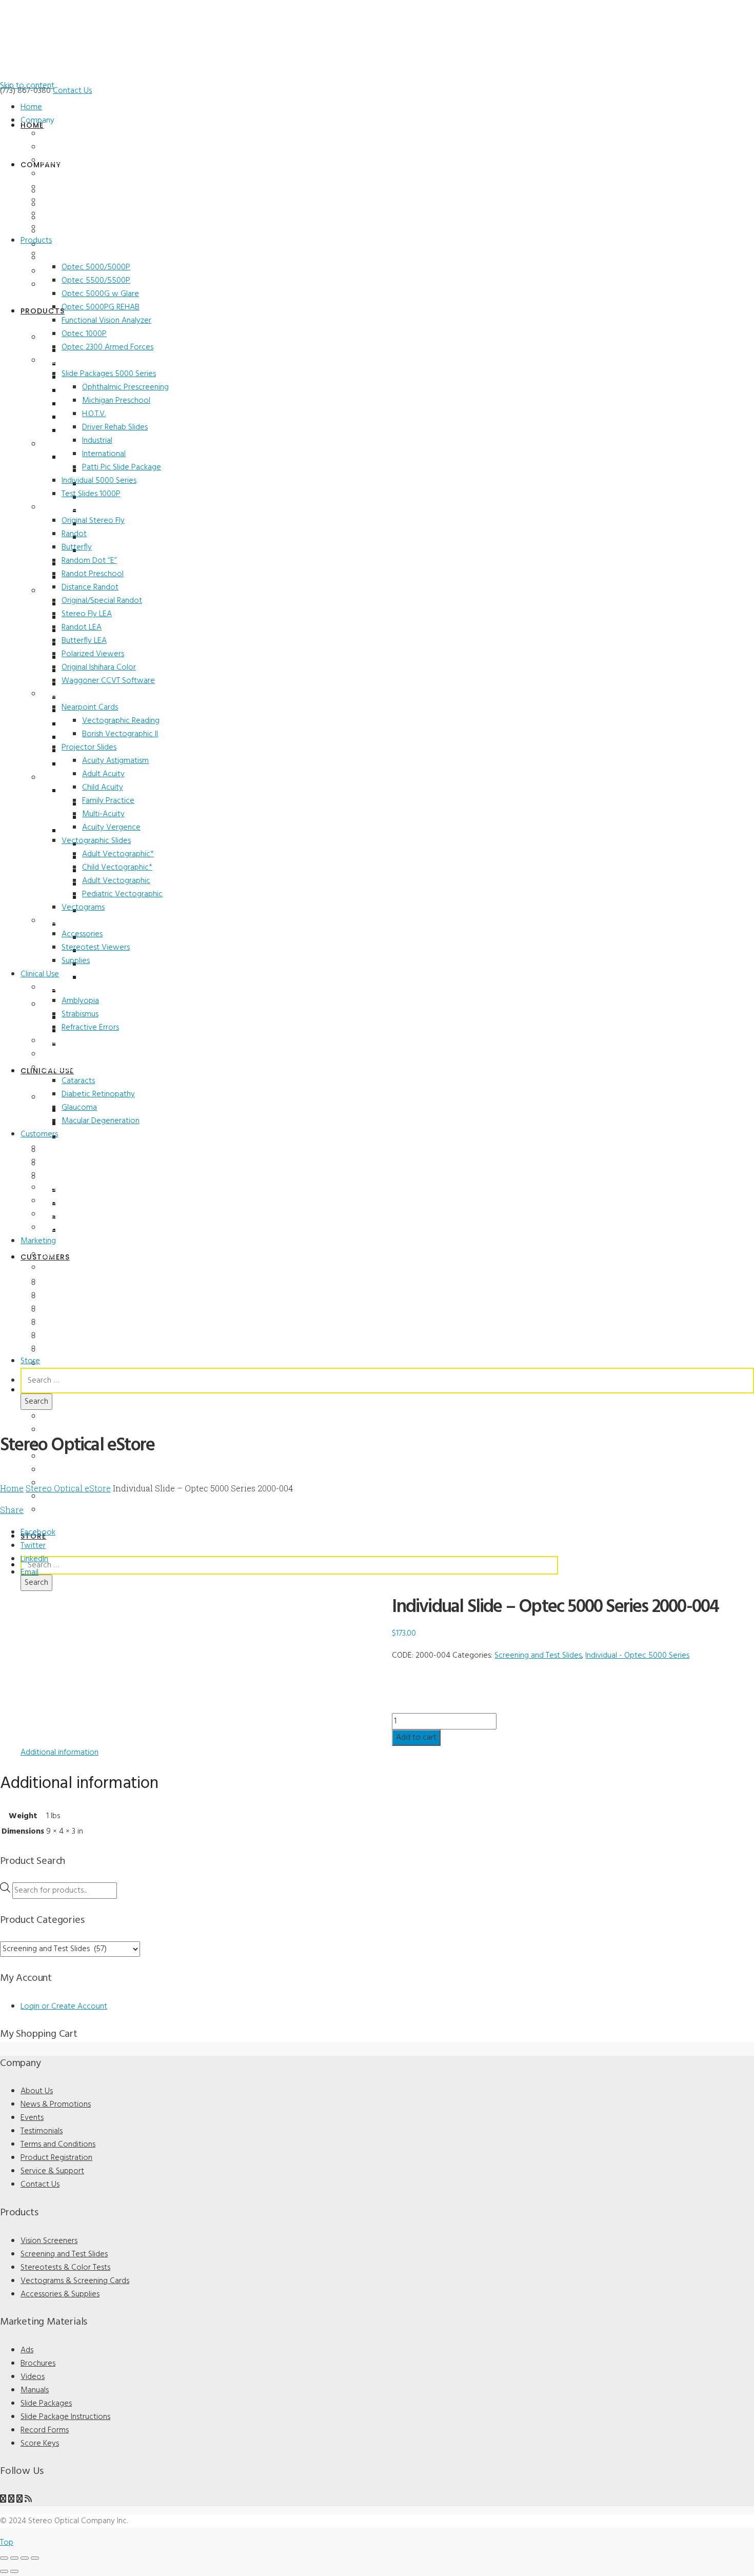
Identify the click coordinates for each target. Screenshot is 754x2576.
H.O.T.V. (94, 414)
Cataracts (78, 1081)
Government (62, 1228)
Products (36, 241)
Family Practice (108, 801)
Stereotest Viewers (96, 948)
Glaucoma (79, 1108)
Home (31, 107)
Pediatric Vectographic (122, 894)
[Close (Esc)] (35, 2558)
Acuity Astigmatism (115, 761)
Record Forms (64, 1334)
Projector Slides (89, 748)
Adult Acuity (103, 774)
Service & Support (71, 214)
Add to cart (416, 1738)
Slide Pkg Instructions (77, 1321)
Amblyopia (80, 1001)
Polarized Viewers (93, 654)
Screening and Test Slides (84, 361)
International (104, 454)
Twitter (33, 1546)
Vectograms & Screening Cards (75, 2281)
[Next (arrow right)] (14, 2571)
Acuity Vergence (111, 828)
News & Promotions (74, 147)
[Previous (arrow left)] (4, 2571)
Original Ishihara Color (99, 667)
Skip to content (27, 86)
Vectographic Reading (121, 721)
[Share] (25, 2558)
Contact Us (72, 91)
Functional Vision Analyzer (106, 321)
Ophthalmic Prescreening (125, 387)
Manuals (55, 1294)
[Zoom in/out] (4, 2558)
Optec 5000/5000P (96, 267)
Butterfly (77, 547)
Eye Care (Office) (68, 1148)
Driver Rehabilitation (75, 1201)
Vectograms (83, 908)
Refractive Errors (90, 1028)
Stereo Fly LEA (87, 614)
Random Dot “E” (89, 561)
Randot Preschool (93, 574)
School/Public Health (75, 1188)
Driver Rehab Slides (115, 427)
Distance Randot (90, 587)
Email (29, 1572)
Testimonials (62, 174)
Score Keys (59, 1348)
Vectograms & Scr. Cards (82, 694)
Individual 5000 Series (99, 481)
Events (52, 161)
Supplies (76, 961)
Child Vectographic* (117, 868)
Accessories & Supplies (80, 921)
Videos (53, 1281)
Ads (48, 1254)
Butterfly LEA (84, 641)
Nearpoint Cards (90, 707)
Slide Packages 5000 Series (109, 374)
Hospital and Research (78, 1174)
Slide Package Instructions (65, 2417)
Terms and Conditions (77, 187)
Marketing (38, 1241)
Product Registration (76, 201)
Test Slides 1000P (91, 494)
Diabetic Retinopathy (98, 1094)
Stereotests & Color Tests (85, 507)
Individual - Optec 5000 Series (637, 1656)
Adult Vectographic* (118, 854)
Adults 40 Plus (65, 1068)
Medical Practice (68, 1161)
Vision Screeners (68, 254)
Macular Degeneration (101, 1121)
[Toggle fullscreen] (14, 2558)
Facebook (38, 1532)
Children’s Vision (68, 988)
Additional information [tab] (59, 1753)
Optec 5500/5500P (96, 281)
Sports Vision (63, 1054)
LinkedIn (34, 1559)
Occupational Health (75, 1214)
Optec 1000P (84, 334)
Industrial (97, 441)
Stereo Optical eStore (68, 1488)
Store (30, 1361)
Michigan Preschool (116, 401)
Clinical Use (40, 974)
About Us (57, 134)
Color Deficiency (68, 1041)
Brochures (58, 1268)
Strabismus (80, 1014)
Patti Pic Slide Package (122, 467)
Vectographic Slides (96, 841)
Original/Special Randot (102, 601)
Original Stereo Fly (93, 521)
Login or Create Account (64, 2007)
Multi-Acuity (103, 814)
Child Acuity (103, 788)
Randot (74, 534)
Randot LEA (82, 627)
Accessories (82, 934)
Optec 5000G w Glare (100, 294)
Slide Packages (66, 1308)
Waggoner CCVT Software (108, 681)
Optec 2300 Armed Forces (107, 347)
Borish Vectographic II (120, 734)
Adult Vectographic (116, 881)
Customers (39, 1134)
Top (7, 2543)
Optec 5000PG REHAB (101, 307)
